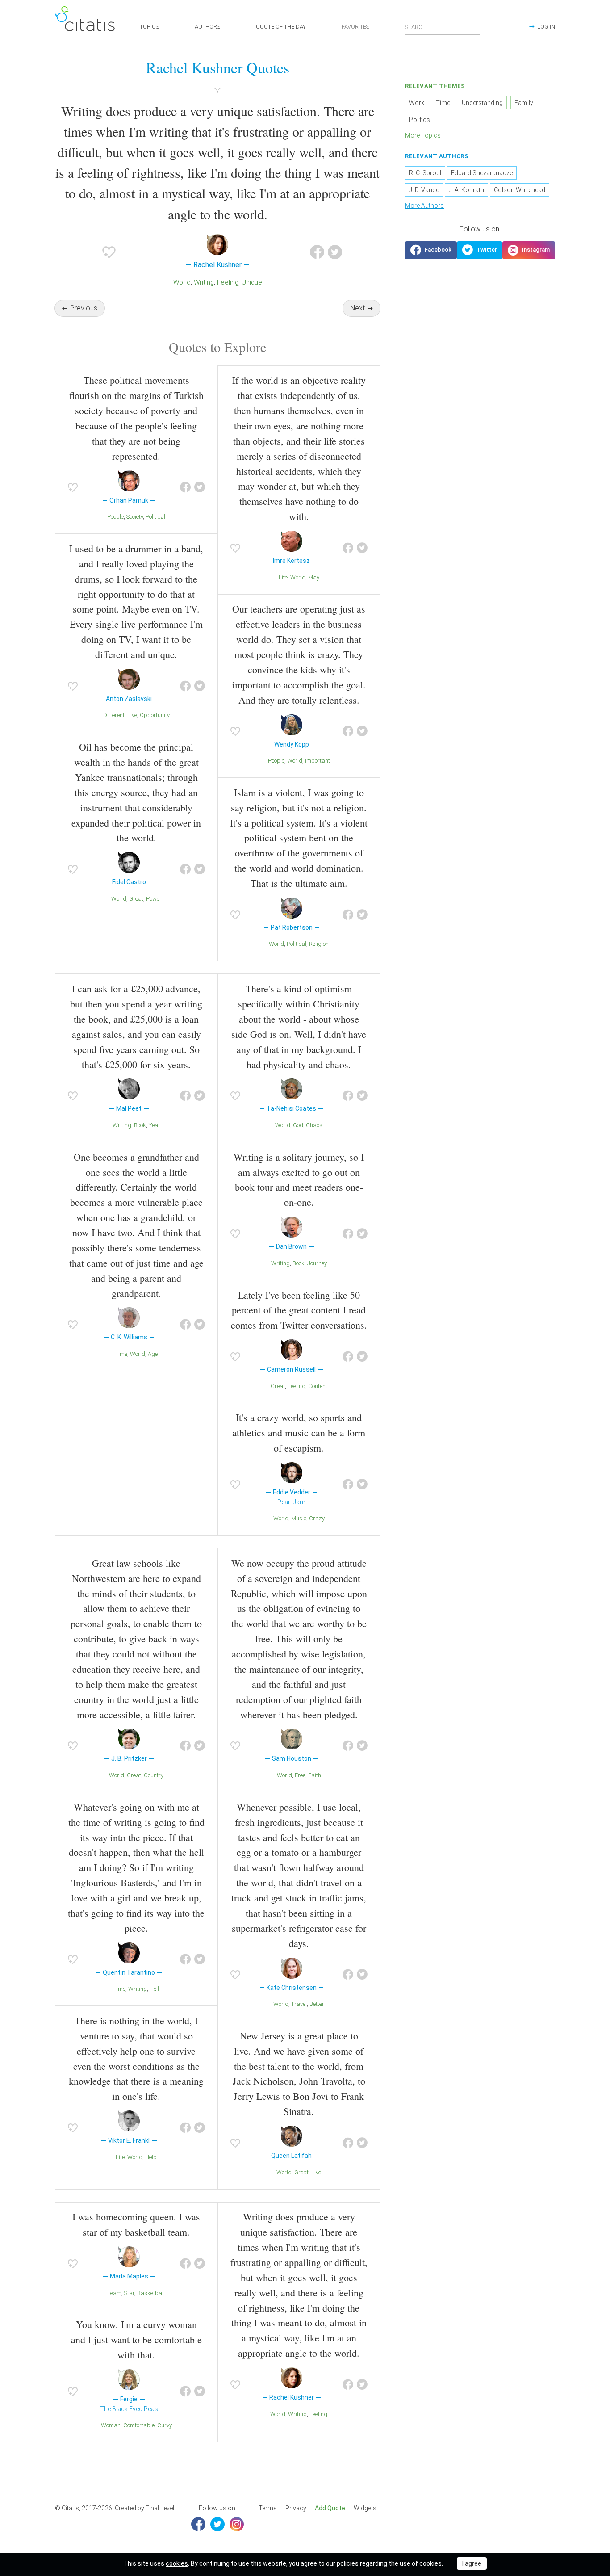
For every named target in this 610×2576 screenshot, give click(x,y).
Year (155, 1125)
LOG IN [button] (546, 27)
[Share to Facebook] (317, 252)
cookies (177, 2563)
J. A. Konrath (466, 190)
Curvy (165, 2425)
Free (300, 1775)
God (298, 1125)
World (182, 282)
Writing (204, 282)
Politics (420, 120)
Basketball (151, 2293)
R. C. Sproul (425, 173)
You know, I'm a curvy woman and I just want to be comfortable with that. (136, 2339)
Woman (111, 2425)
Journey (317, 1263)
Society (135, 517)
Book (140, 1125)
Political (155, 517)
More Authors (424, 206)
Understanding (482, 103)
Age (153, 1354)
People (115, 517)
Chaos (314, 1125)
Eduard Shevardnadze (482, 173)
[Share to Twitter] (335, 252)
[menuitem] (268, 2509)
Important (318, 761)
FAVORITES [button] (355, 27)
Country (154, 1775)
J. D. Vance (424, 190)
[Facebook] (198, 2524)
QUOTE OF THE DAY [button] (281, 27)
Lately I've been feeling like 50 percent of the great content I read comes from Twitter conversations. (299, 1310)
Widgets (365, 2508)
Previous (84, 308)
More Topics (423, 135)
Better (317, 2004)
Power (154, 899)
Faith (315, 1775)
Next (357, 308)
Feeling (228, 282)
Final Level (160, 2508)
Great (136, 899)
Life (283, 577)
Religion (319, 944)
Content (318, 1386)
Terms (268, 2508)
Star (129, 2293)
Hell (154, 1989)
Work (417, 103)
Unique (252, 282)
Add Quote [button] (330, 2508)
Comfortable (139, 2425)
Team (115, 2293)
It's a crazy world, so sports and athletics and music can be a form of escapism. (299, 1433)
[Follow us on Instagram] (529, 250)
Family (524, 103)
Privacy (296, 2508)
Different (114, 715)
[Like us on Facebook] (431, 250)
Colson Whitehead (520, 190)
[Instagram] (237, 2524)
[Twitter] (217, 2524)
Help (151, 2157)
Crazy (317, 1518)
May (314, 577)
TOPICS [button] (149, 27)
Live (132, 715)
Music (299, 1518)
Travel (299, 2004)
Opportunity (155, 715)
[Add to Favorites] (109, 252)
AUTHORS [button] (207, 27)
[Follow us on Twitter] (480, 250)
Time (121, 1354)
